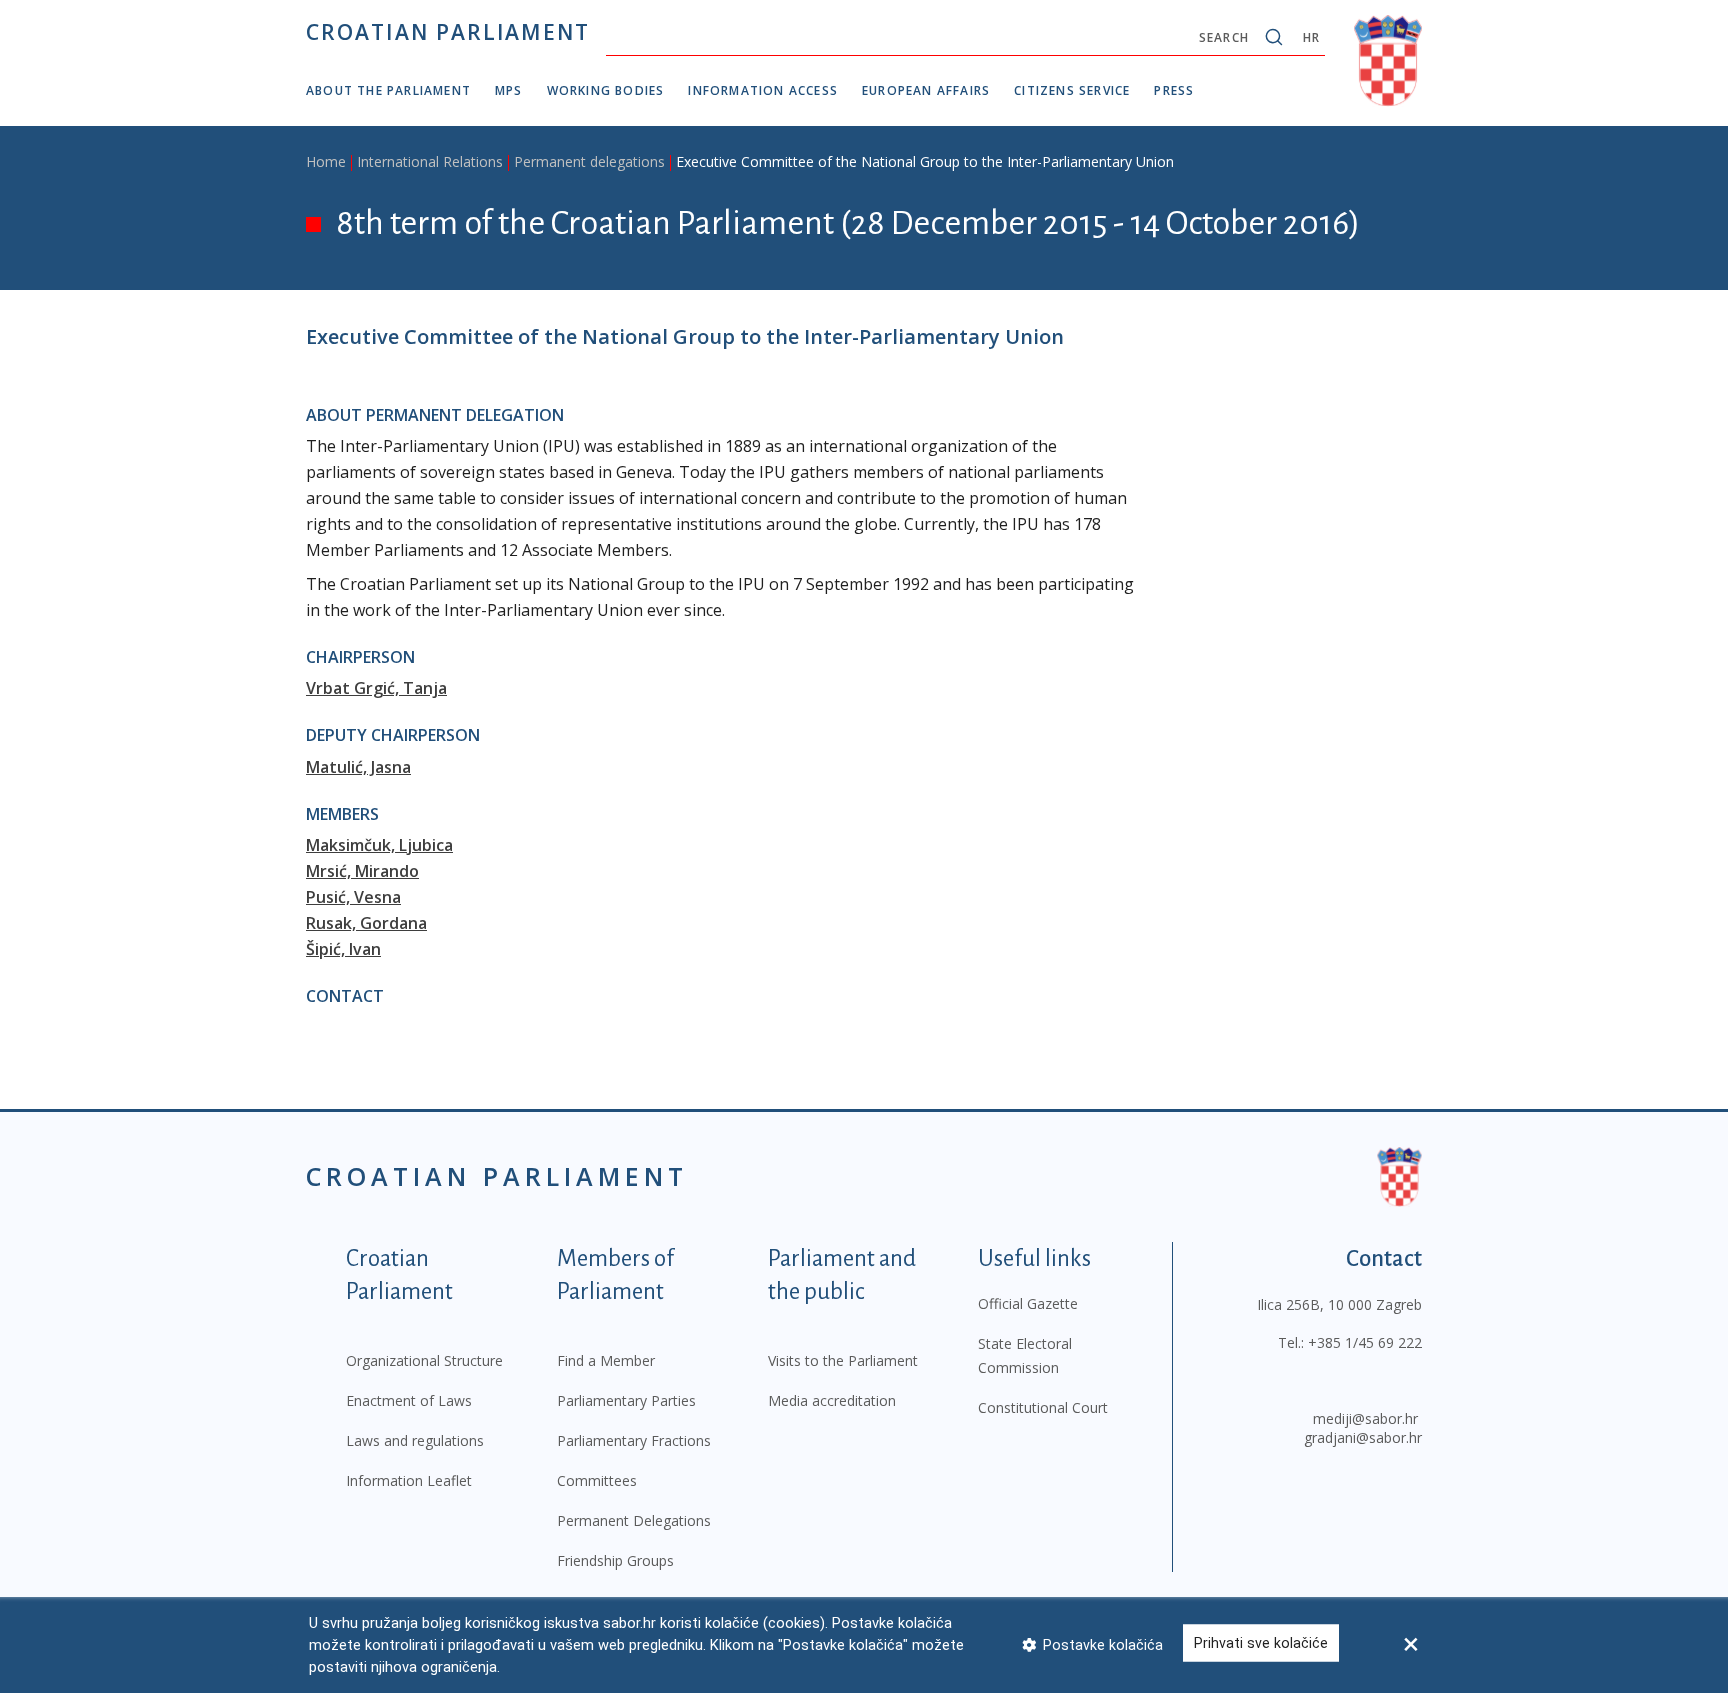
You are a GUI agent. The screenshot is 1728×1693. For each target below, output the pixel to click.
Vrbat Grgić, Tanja (376, 688)
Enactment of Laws (409, 1400)
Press (1174, 90)
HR (1311, 37)
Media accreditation (832, 1400)
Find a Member (606, 1360)
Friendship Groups (615, 1560)
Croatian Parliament (448, 32)
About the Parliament (388, 90)
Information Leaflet (409, 1480)
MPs (509, 90)
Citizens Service (1072, 90)
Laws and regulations (415, 1440)
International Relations (430, 161)
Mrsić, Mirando (362, 871)
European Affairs (926, 90)
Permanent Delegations (634, 1520)
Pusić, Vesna (353, 897)
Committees (597, 1480)
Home (326, 161)
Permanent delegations (589, 161)
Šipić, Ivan (343, 949)
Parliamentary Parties (626, 1400)
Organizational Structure (424, 1360)
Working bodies (606, 90)
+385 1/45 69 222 (1365, 1342)
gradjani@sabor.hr (1363, 1437)
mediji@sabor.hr (1365, 1418)
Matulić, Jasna (358, 767)
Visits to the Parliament (843, 1360)
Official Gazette (1028, 1303)
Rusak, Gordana (366, 923)
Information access (763, 90)
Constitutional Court (1043, 1407)
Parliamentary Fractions (634, 1440)
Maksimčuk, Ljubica (379, 845)
